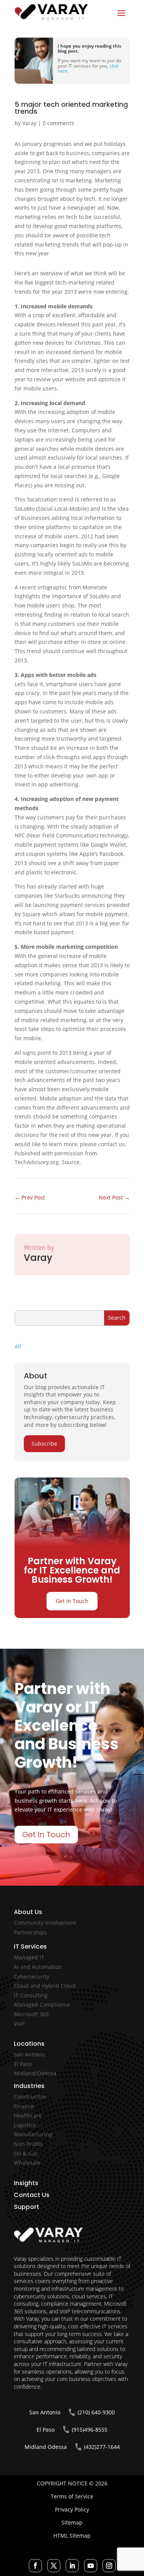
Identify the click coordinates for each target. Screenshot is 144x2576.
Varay (29, 123)
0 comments (58, 123)
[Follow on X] (54, 2566)
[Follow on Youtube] (91, 2566)
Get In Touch (72, 1601)
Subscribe (44, 1444)
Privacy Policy (72, 2509)
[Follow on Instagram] (109, 2566)
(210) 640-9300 (96, 2412)
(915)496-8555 (90, 2430)
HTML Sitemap (72, 2535)
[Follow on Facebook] (35, 2566)
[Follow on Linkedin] (72, 2566)
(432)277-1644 (102, 2447)
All (18, 1346)
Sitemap (72, 2522)
